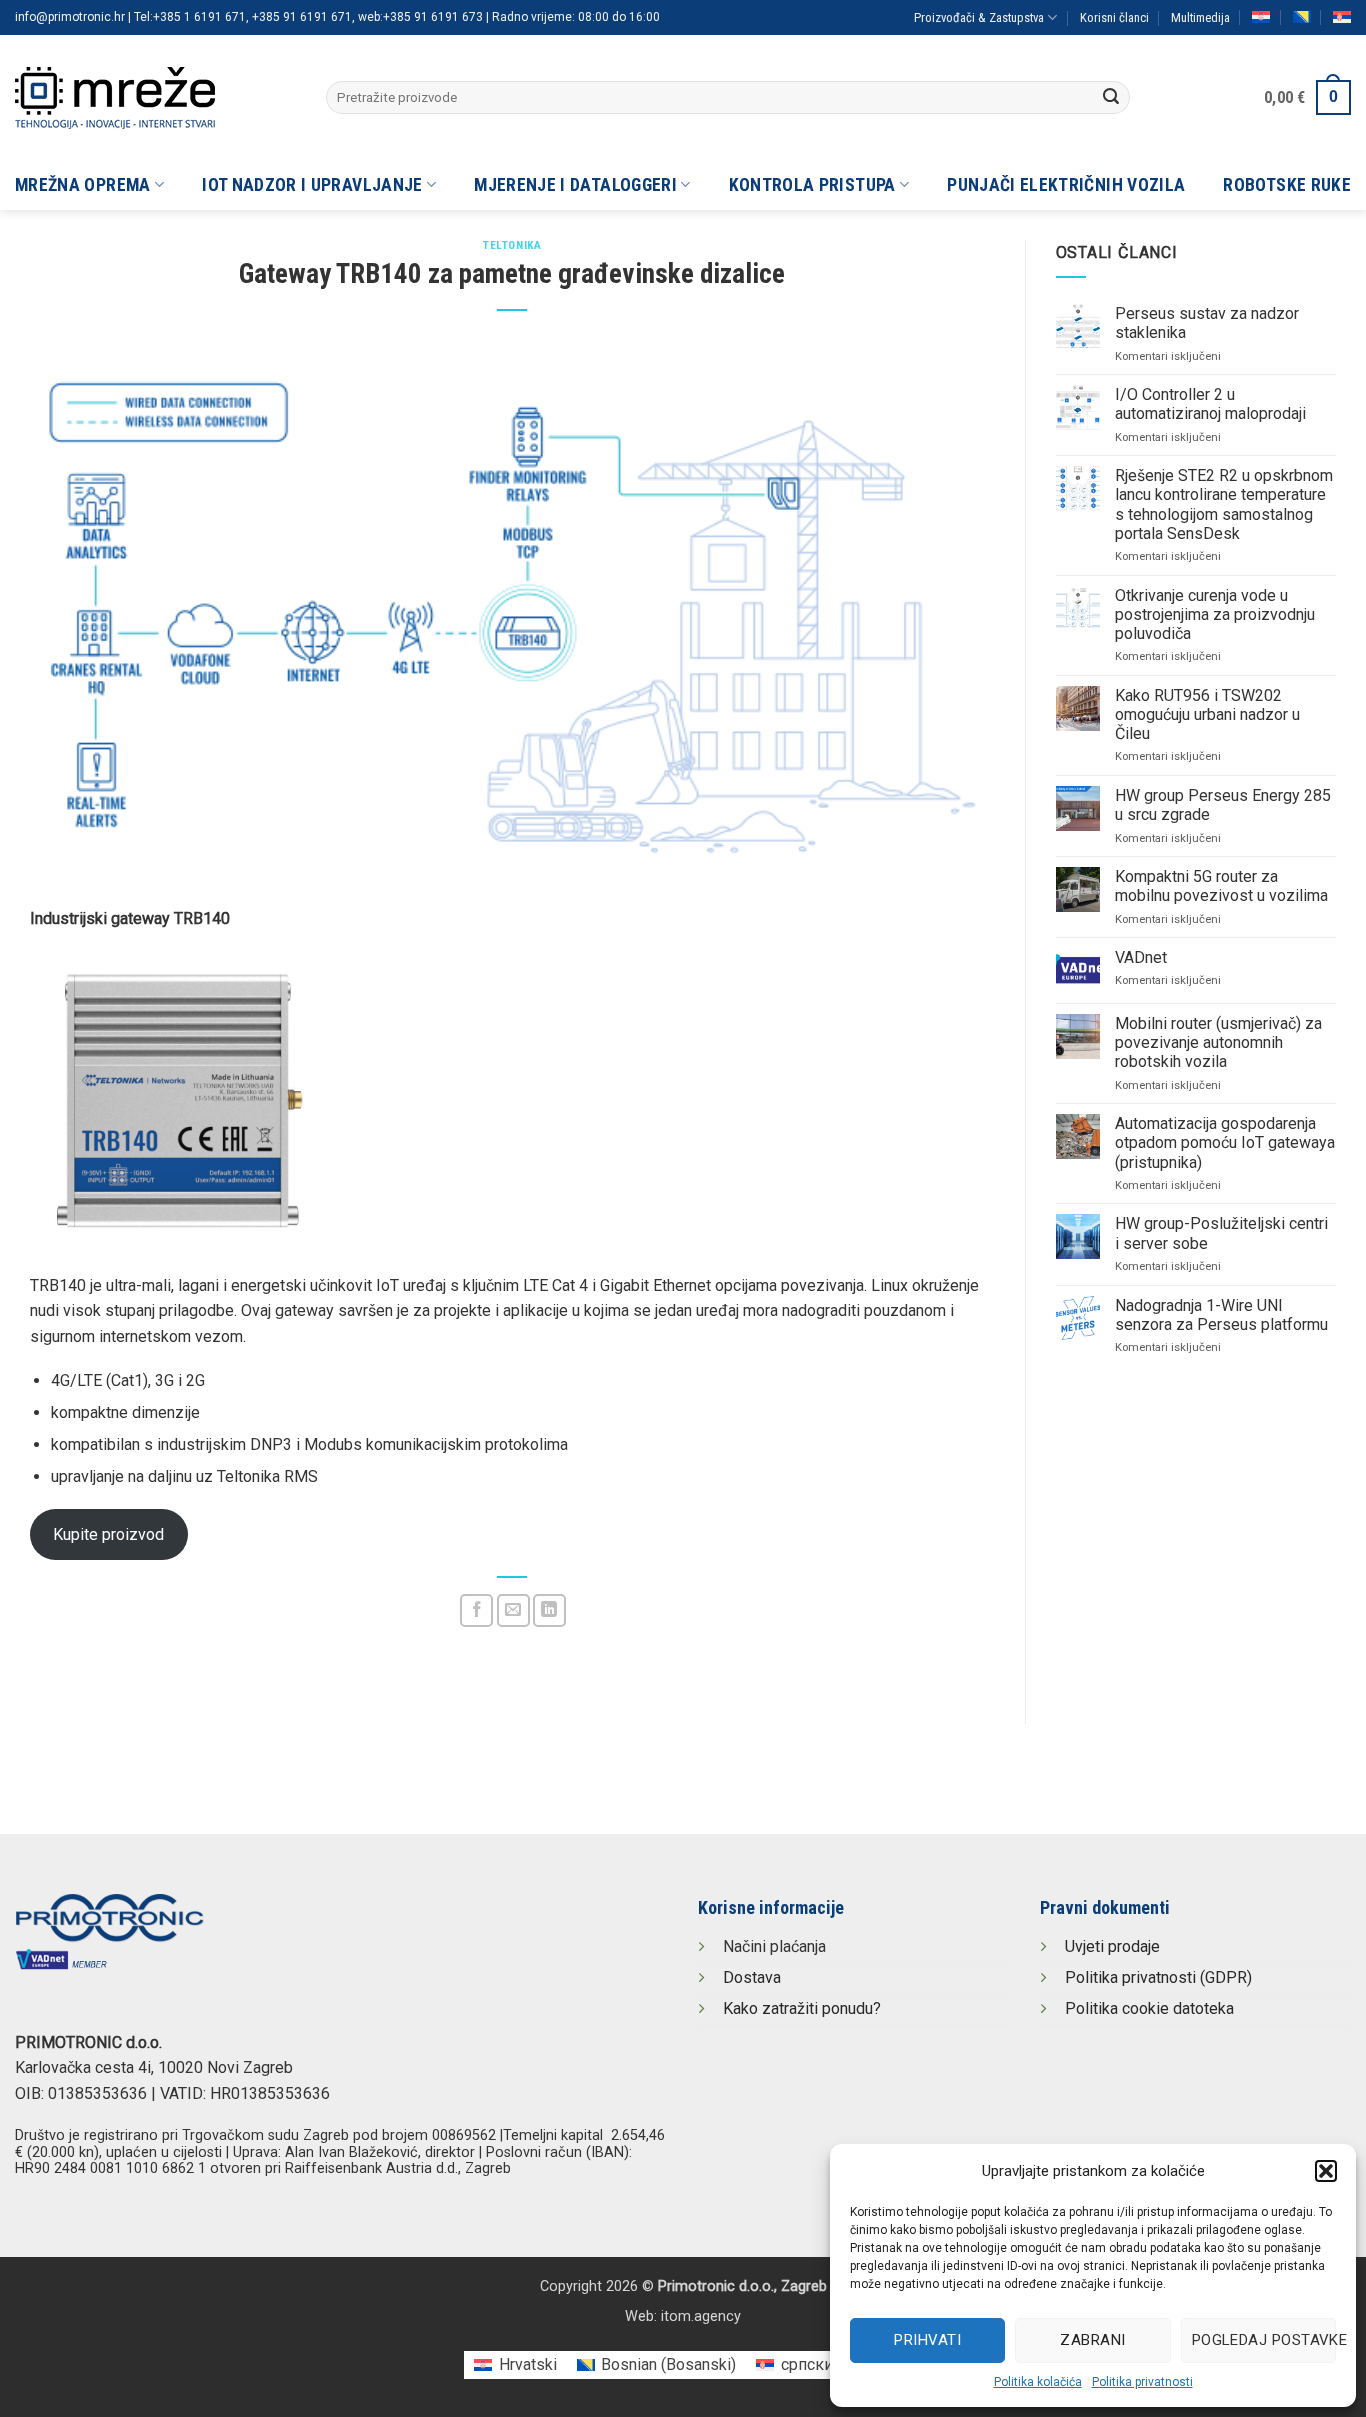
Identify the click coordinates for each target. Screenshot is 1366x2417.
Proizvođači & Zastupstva (979, 17)
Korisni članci (1114, 17)
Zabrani (1092, 2340)
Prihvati (927, 2340)
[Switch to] (1261, 17)
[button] (1326, 2171)
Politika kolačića (1038, 2382)
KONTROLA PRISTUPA (812, 185)
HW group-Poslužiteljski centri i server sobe (1221, 1233)
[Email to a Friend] (513, 1610)
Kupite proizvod (108, 1534)
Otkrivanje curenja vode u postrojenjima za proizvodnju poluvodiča (1215, 614)
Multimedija (1200, 17)
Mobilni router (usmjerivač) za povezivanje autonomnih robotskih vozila (1218, 1042)
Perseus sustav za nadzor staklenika (1207, 323)
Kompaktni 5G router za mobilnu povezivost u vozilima (1221, 886)
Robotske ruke (1287, 185)
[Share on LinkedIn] (549, 1610)
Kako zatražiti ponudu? (802, 2008)
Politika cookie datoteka (1149, 2008)
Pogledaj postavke (1264, 2340)
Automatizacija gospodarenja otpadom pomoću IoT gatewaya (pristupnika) (1225, 1142)
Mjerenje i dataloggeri (575, 185)
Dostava (752, 1977)
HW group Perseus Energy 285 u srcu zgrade (1223, 805)
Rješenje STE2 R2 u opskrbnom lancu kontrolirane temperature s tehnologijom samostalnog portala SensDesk (1224, 504)
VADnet (1141, 957)
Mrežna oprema (83, 185)
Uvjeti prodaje (1112, 1946)
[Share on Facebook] (476, 1610)
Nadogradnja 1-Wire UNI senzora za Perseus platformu (1221, 1315)
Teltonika (512, 245)
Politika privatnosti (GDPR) (1158, 1977)
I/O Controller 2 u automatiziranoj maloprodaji (1210, 404)
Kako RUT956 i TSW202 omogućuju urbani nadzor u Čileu (1207, 714)
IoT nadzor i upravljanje (312, 185)
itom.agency (701, 2316)
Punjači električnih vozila (1066, 185)
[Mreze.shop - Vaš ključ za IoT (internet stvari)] (155, 98)
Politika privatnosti (1142, 2382)
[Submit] (1111, 98)
